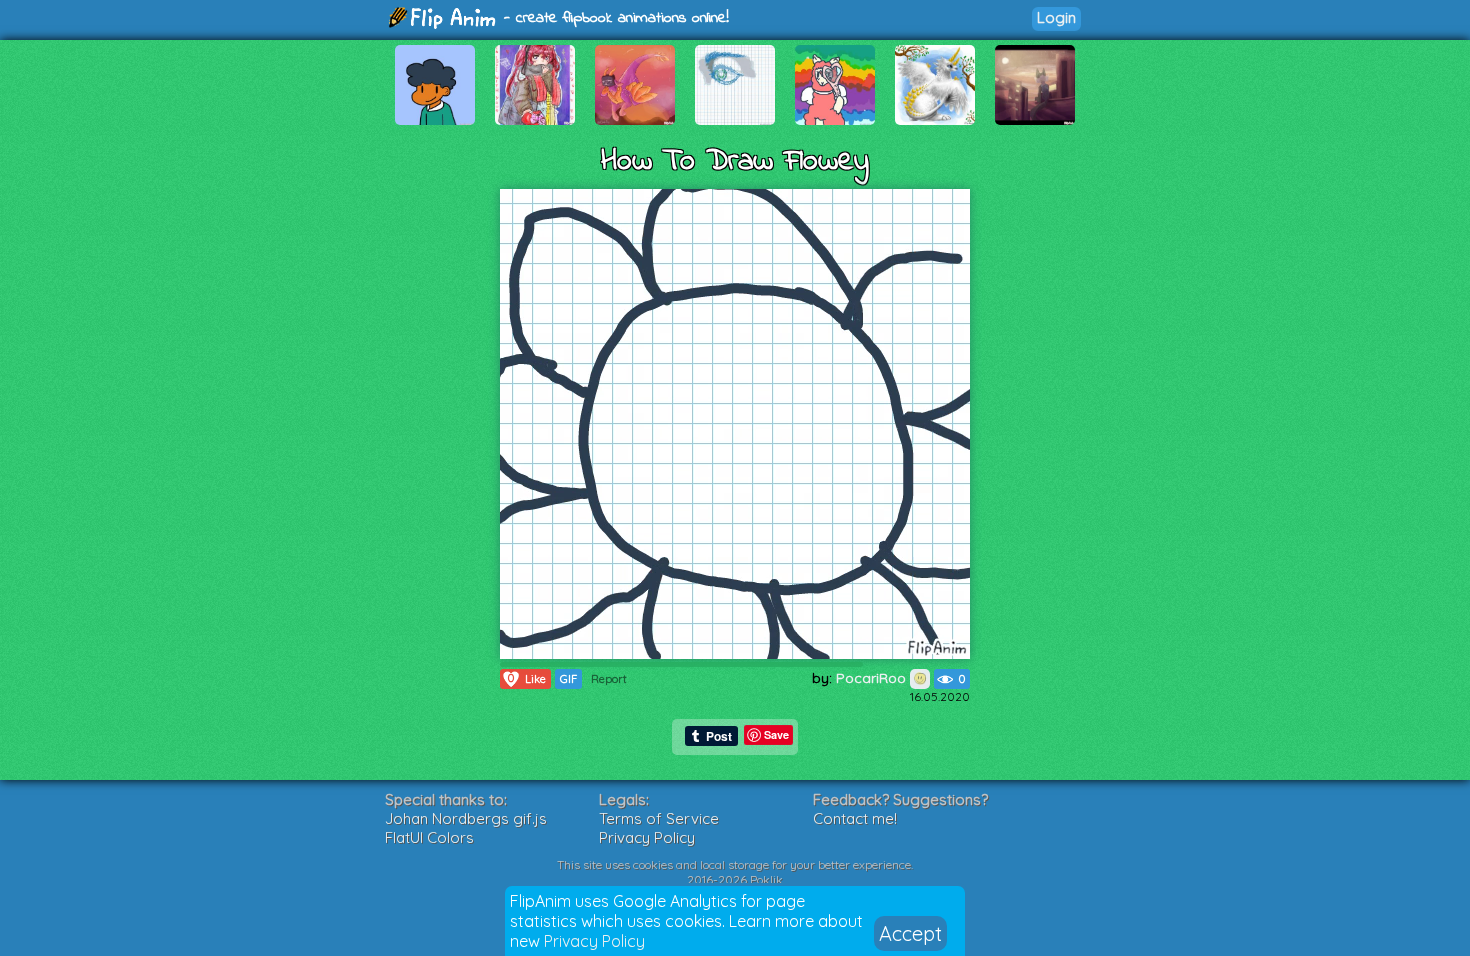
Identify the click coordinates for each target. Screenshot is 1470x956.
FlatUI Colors (429, 837)
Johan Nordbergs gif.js (466, 818)
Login (1056, 17)
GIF (568, 679)
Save (776, 734)
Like (527, 678)
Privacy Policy (594, 941)
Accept (910, 933)
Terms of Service (659, 818)
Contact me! (855, 818)
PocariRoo (873, 678)
